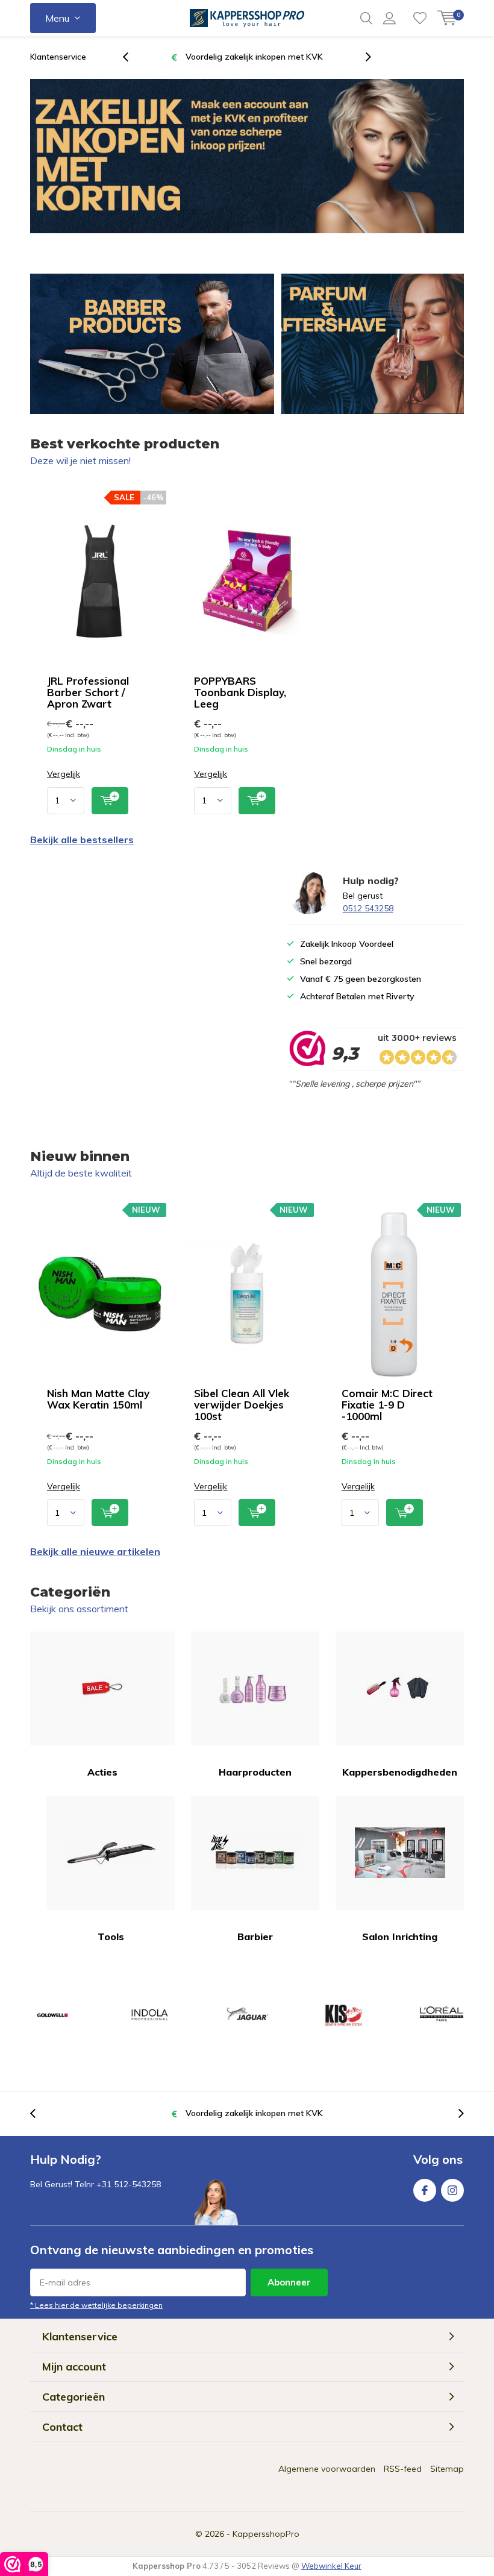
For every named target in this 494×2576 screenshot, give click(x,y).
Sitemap (447, 2469)
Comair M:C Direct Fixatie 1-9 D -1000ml (387, 1405)
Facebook (425, 2190)
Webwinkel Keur (331, 2566)
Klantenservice (58, 57)
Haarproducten (255, 1772)
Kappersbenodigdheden (400, 1772)
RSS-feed (403, 2469)
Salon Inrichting (400, 1937)
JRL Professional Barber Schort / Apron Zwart (88, 692)
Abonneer (289, 2282)
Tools (111, 1937)
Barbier (255, 1937)
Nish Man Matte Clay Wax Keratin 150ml (98, 1399)
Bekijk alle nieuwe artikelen (95, 1551)
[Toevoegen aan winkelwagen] (110, 801)
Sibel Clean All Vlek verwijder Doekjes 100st (242, 1405)
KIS (344, 2015)
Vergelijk (64, 774)
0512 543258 (368, 908)
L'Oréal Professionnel (442, 2015)
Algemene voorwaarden (327, 2469)
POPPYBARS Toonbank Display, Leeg (240, 692)
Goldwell (52, 2015)
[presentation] (132, 57)
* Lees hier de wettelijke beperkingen (96, 2305)
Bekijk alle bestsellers (82, 840)
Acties (102, 1772)
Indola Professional (149, 2015)
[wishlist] (420, 18)
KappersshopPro (266, 2534)
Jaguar (247, 2015)
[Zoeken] (366, 18)
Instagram (452, 2190)
